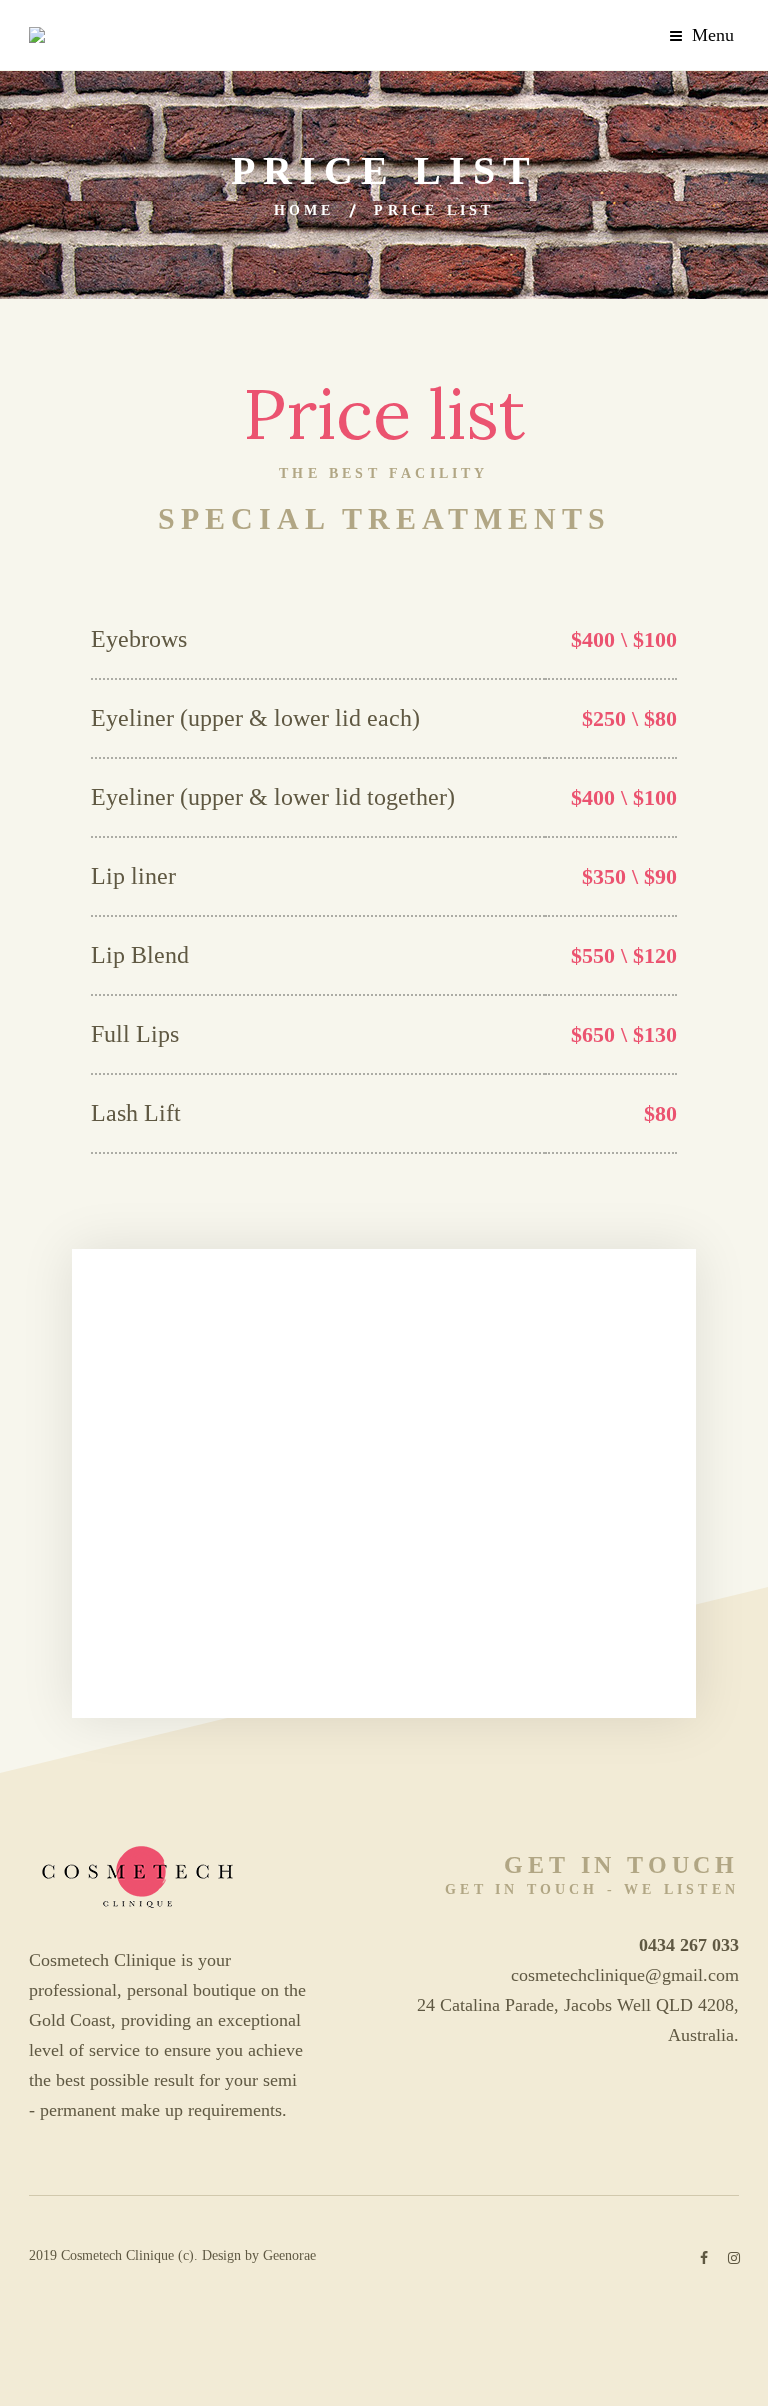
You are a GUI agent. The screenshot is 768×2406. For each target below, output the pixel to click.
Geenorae (289, 2255)
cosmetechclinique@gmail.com (625, 1975)
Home (304, 210)
